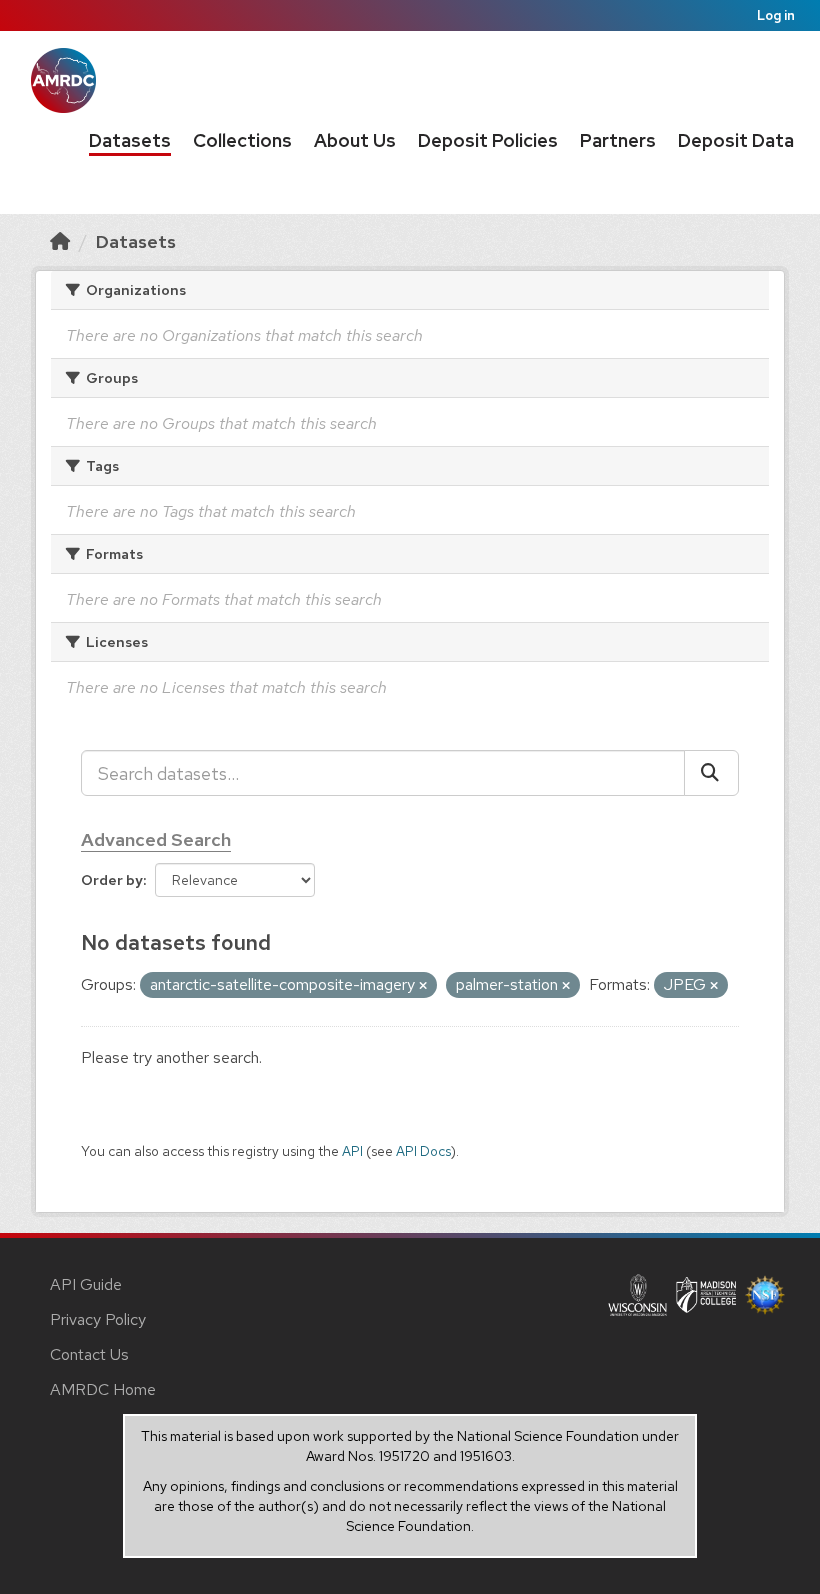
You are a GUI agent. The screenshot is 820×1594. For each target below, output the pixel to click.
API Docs (423, 1151)
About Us (355, 140)
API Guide (86, 1284)
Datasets (130, 140)
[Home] (60, 241)
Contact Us (89, 1354)
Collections (242, 140)
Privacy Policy (98, 1319)
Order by (112, 880)
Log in (776, 15)
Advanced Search (156, 839)
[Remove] (423, 986)
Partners (618, 140)
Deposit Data (736, 140)
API (352, 1151)
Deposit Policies (488, 140)
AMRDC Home (103, 1389)
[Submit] (711, 773)
